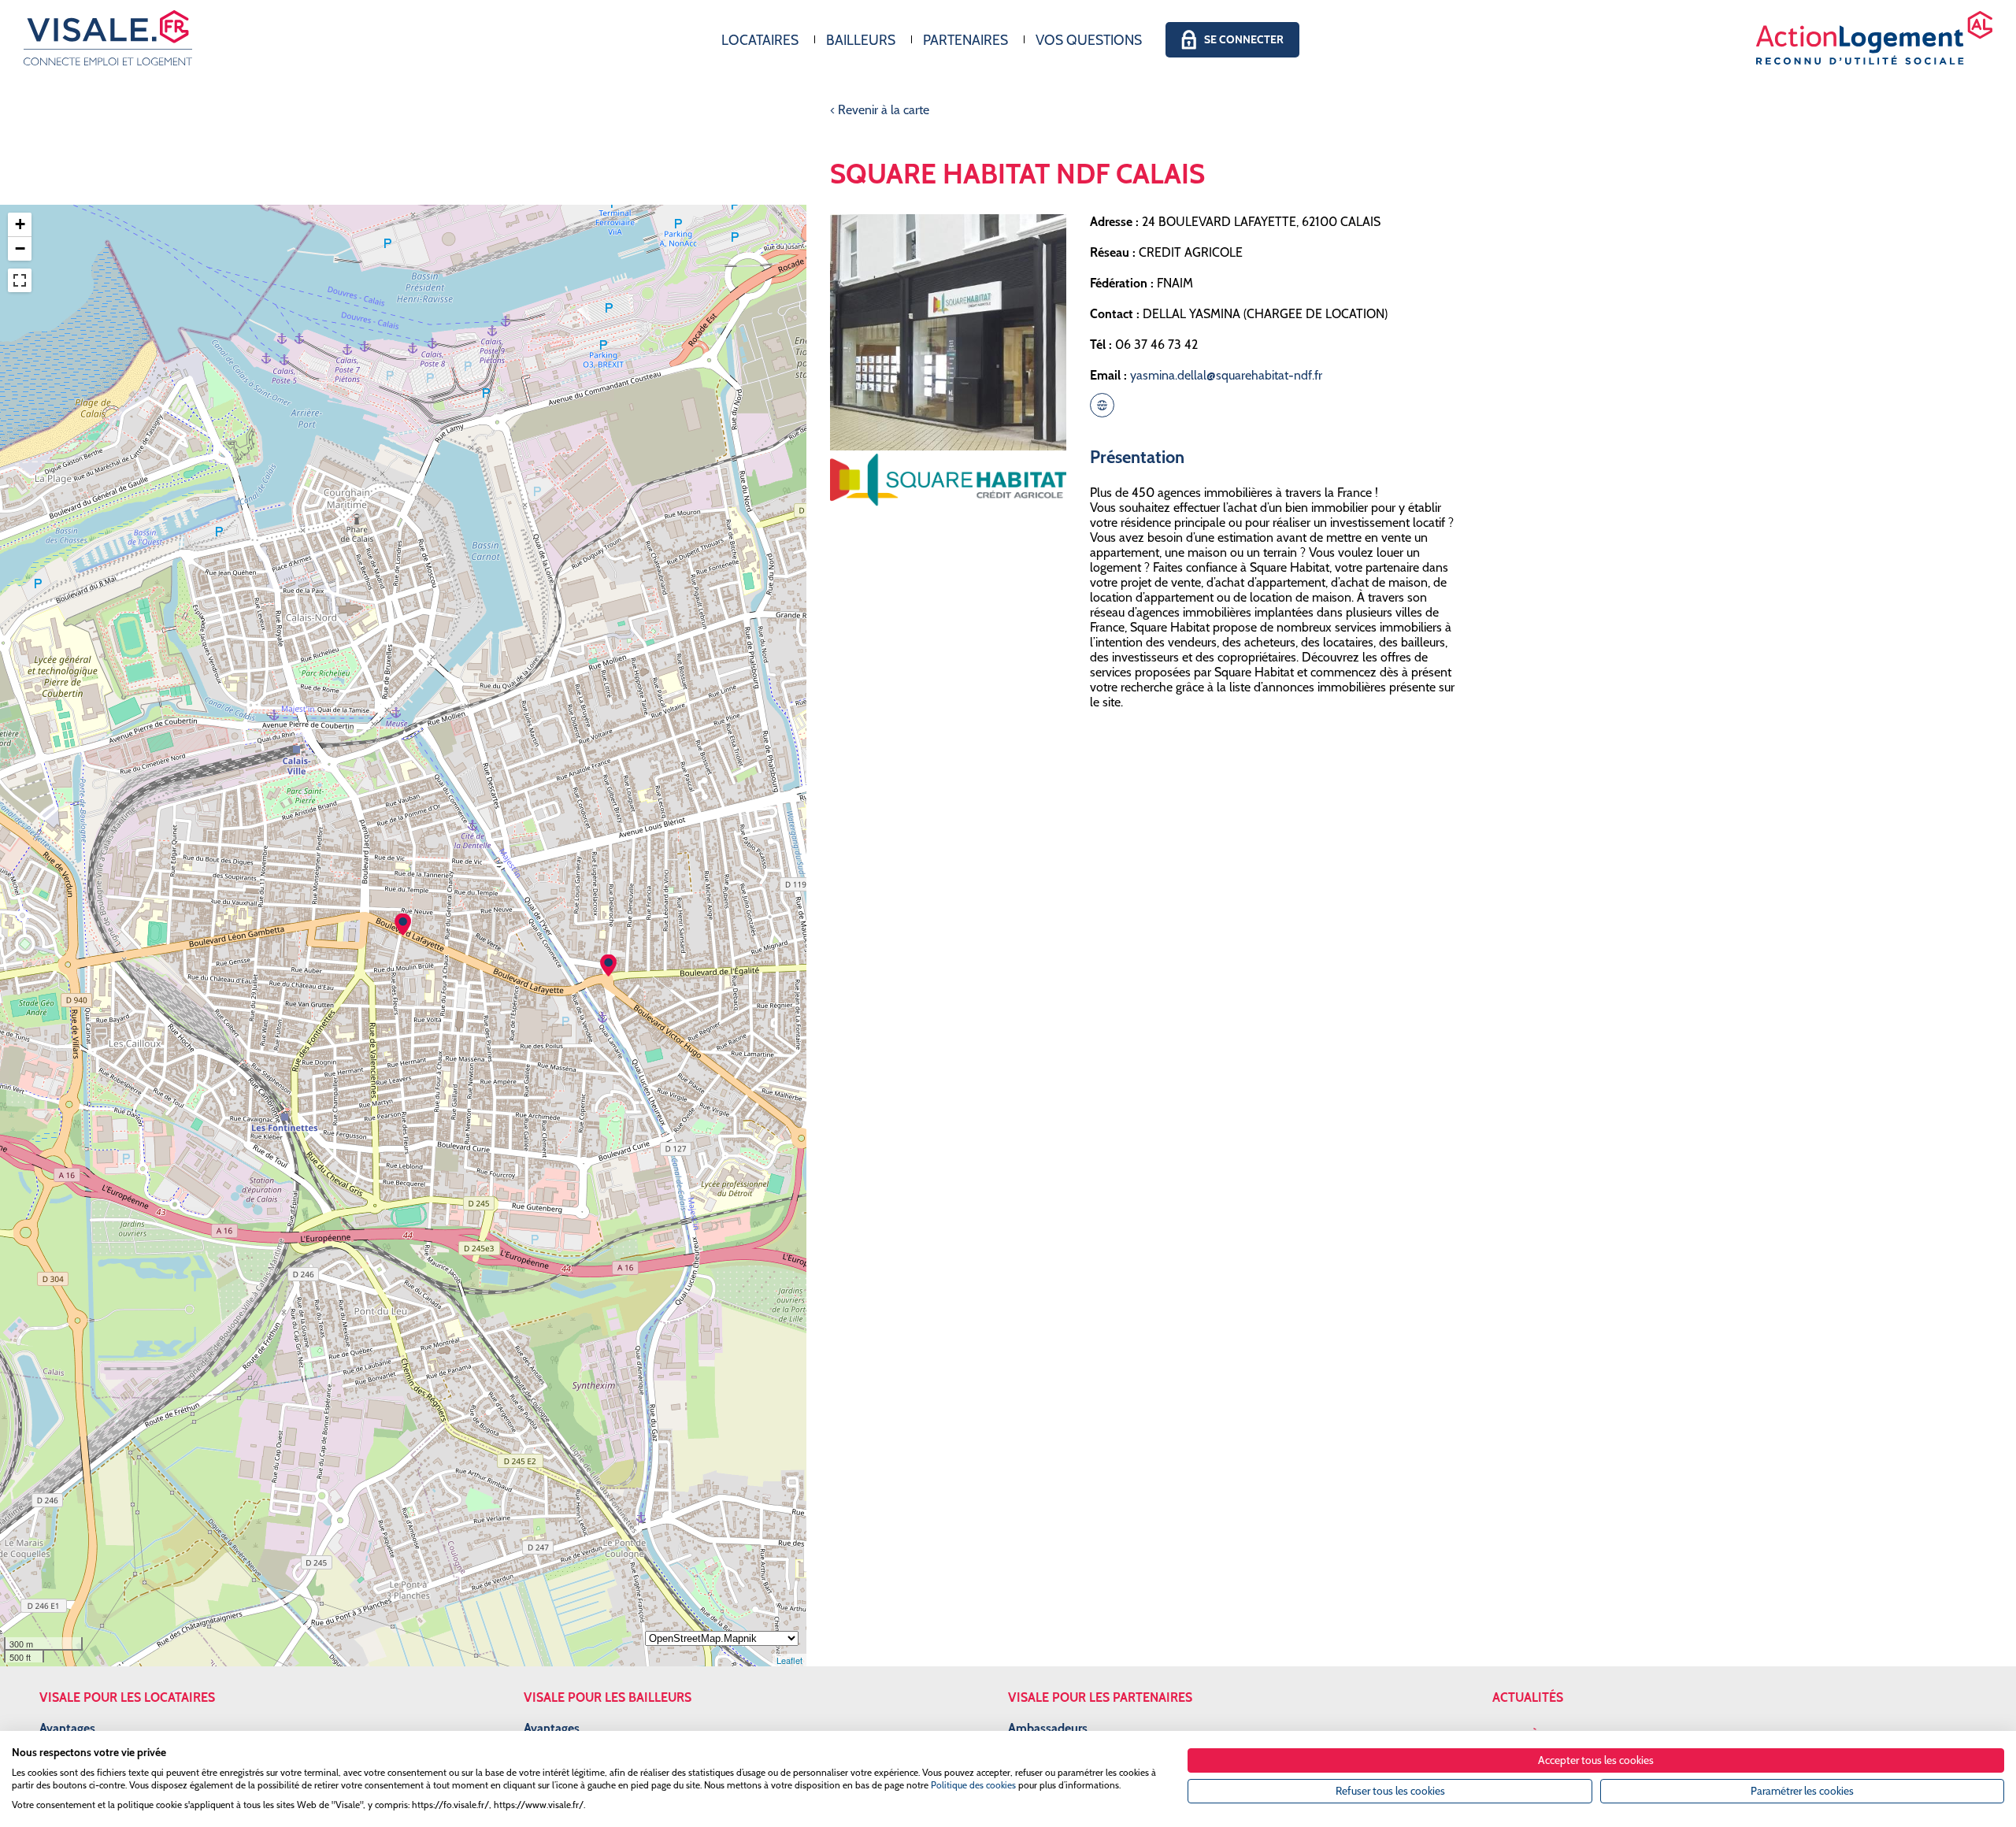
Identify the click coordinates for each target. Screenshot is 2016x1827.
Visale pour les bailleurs (608, 1697)
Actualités (1528, 1697)
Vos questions (1089, 40)
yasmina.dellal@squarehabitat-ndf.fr (1226, 375)
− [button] (20, 248)
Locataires (760, 40)
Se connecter (1244, 39)
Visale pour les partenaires (1100, 1697)
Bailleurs (861, 40)
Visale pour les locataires (127, 1697)
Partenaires (965, 40)
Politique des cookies (973, 1785)
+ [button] (20, 224)
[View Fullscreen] (20, 280)
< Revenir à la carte (880, 110)
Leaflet (789, 1660)
